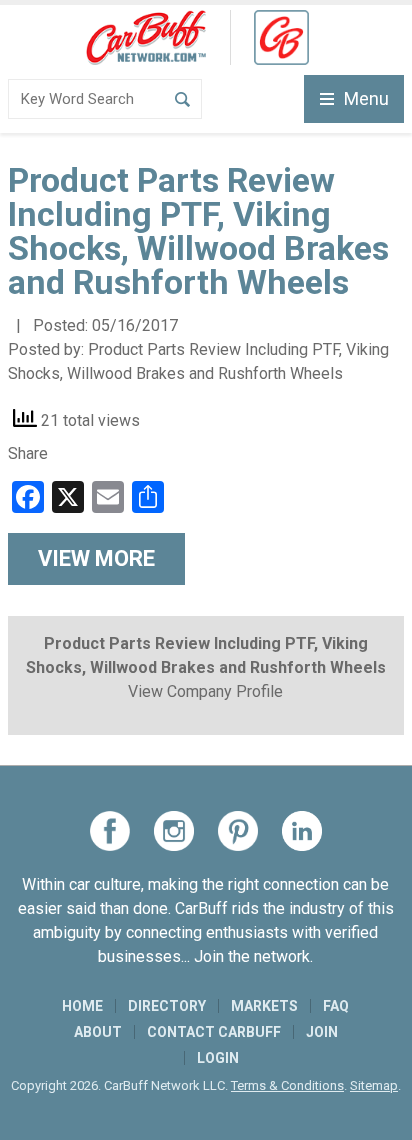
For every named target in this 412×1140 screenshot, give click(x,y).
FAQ (336, 1006)
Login (218, 1058)
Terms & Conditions (287, 1085)
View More (96, 558)
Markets (264, 1006)
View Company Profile (205, 691)
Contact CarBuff (214, 1032)
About (98, 1032)
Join (322, 1032)
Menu (366, 98)
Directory (167, 1006)
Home (82, 1006)
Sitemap (374, 1085)
